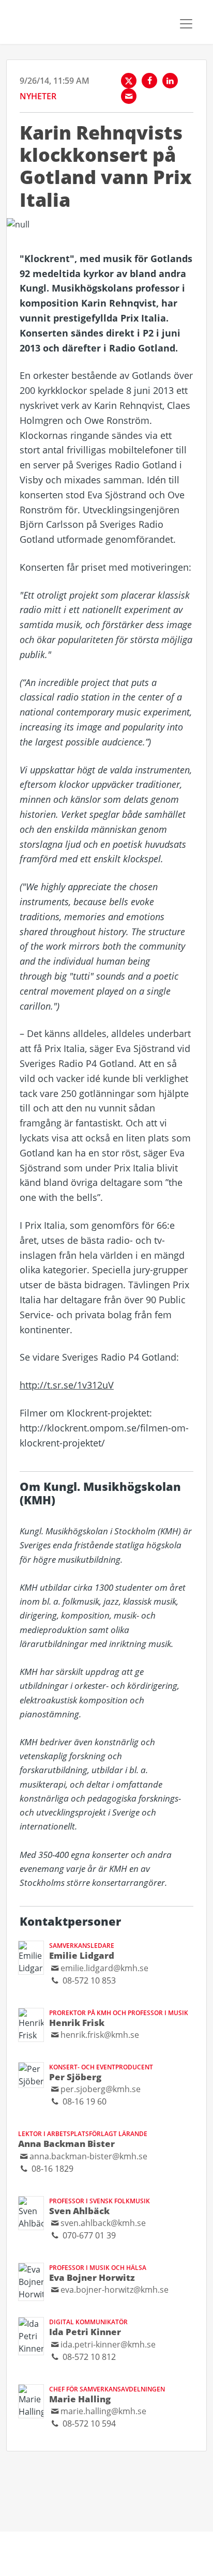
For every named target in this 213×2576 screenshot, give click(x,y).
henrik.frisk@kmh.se (100, 2034)
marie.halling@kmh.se (103, 2411)
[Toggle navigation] (186, 24)
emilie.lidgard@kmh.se (104, 1968)
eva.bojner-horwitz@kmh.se (115, 2289)
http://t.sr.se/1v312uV (67, 1385)
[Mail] (129, 96)
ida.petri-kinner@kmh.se (108, 2344)
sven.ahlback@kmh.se (103, 2223)
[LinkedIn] (170, 81)
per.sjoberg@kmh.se (101, 2089)
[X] (129, 81)
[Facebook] (149, 81)
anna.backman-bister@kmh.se (88, 2156)
